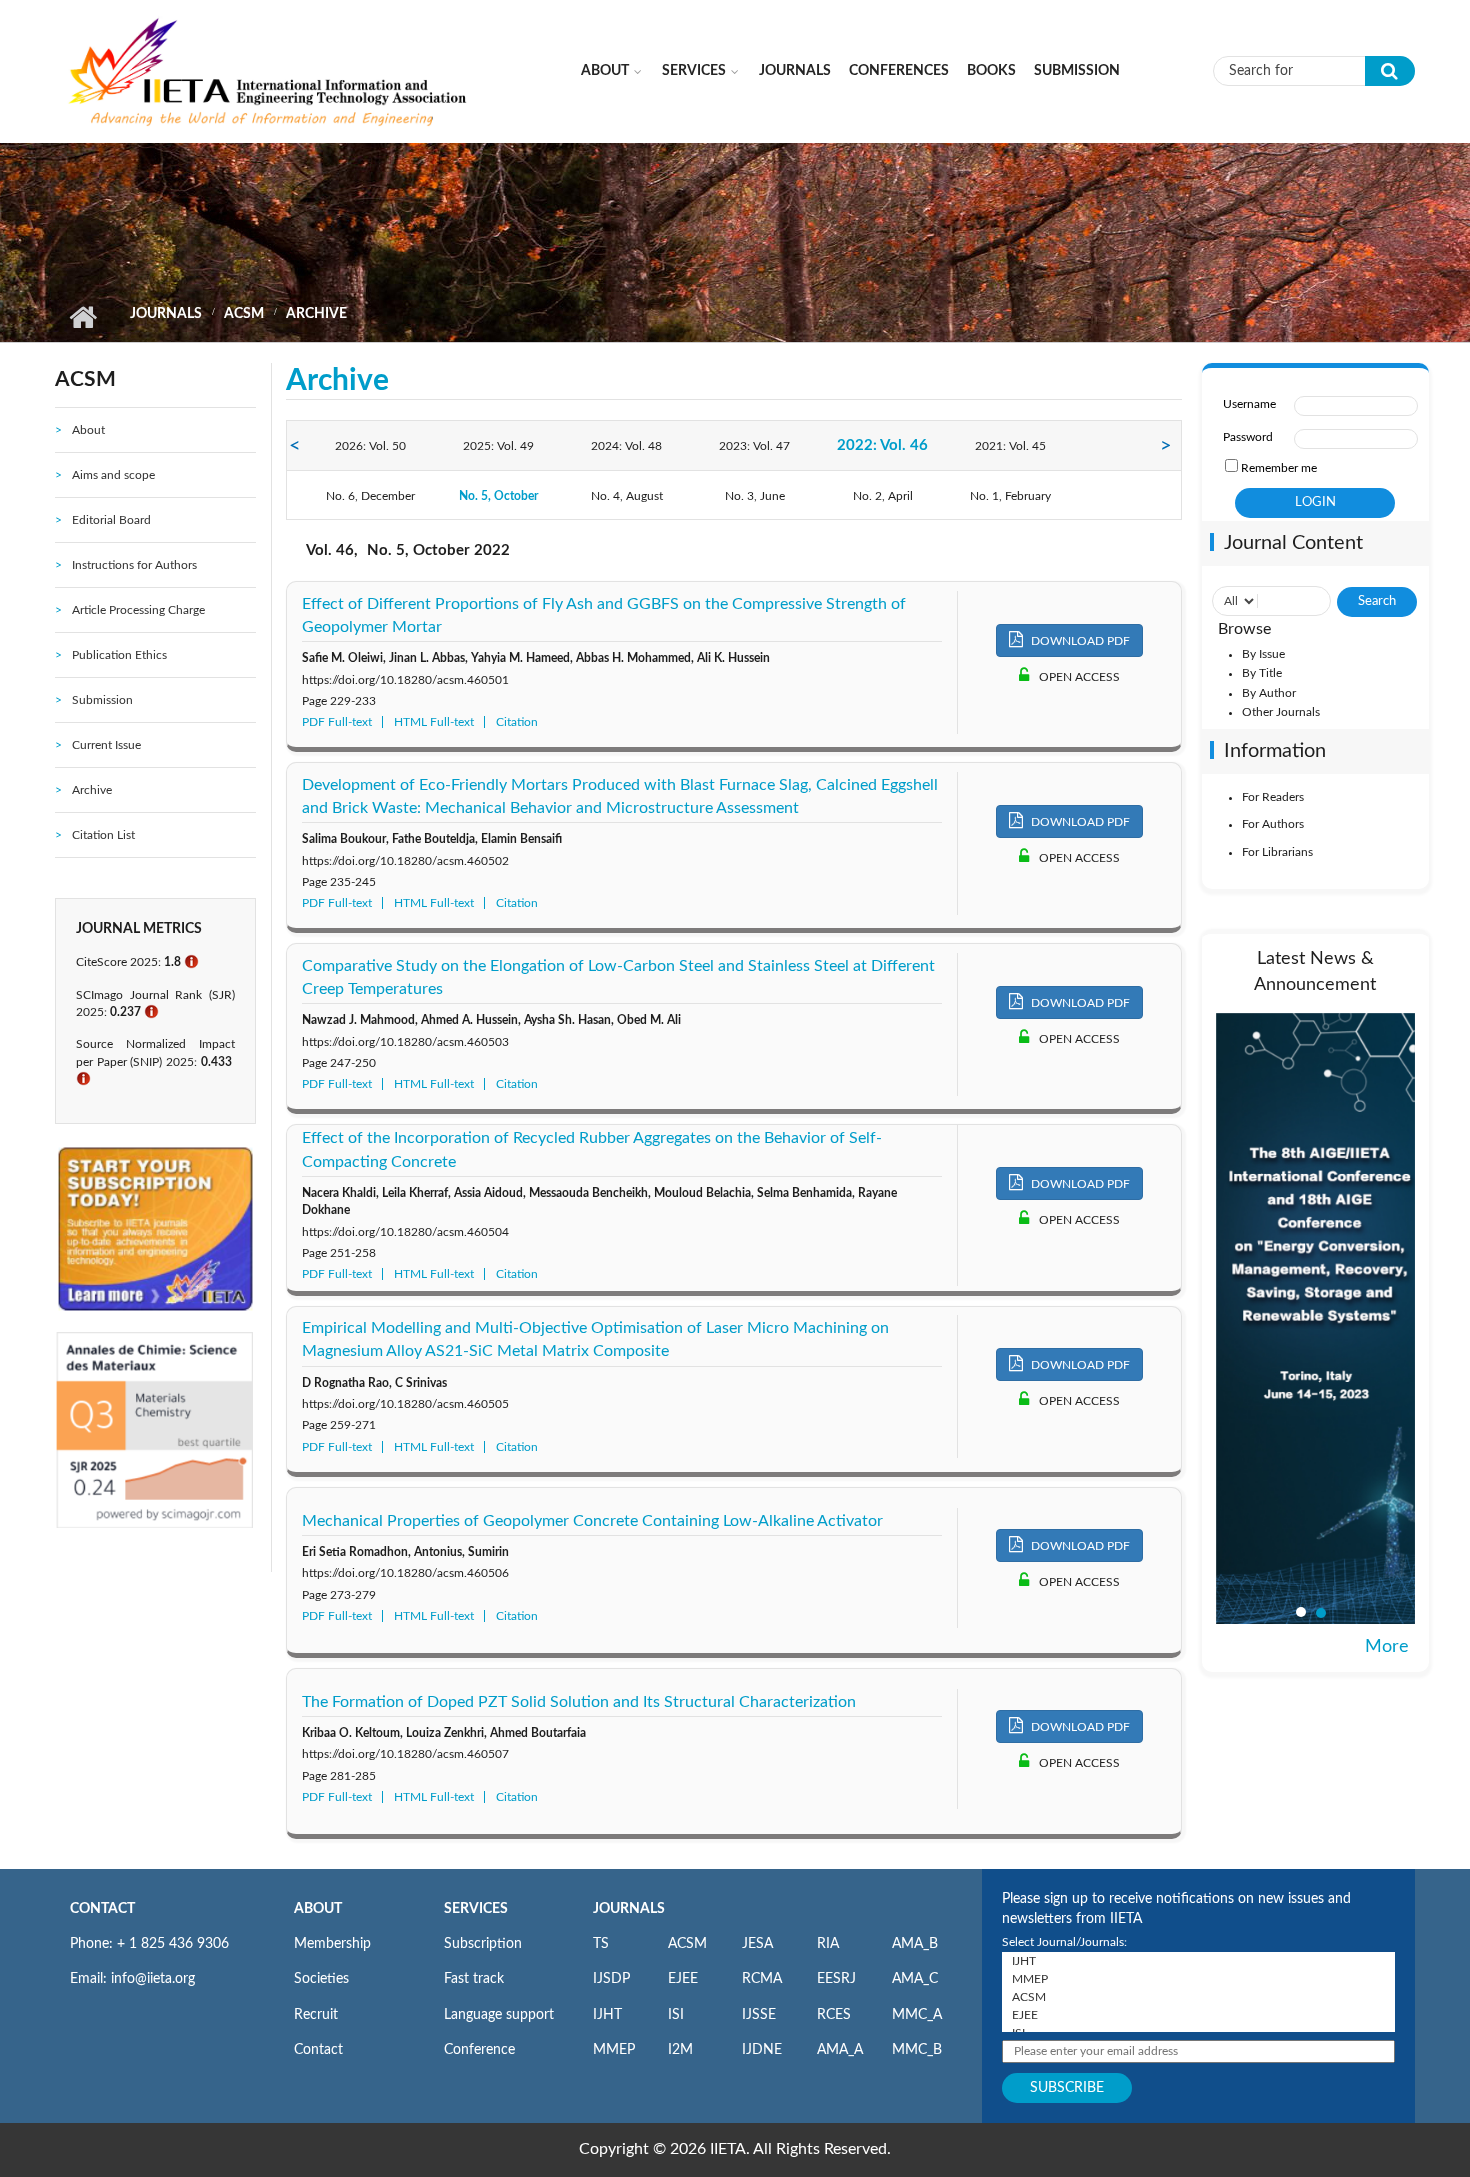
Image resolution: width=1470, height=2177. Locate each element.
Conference (479, 2050)
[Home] (269, 70)
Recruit (316, 2015)
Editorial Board (111, 520)
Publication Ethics (119, 655)
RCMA (762, 1979)
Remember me (1279, 468)
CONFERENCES (899, 71)
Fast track (474, 1979)
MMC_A (917, 2015)
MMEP (614, 2050)
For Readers (1273, 797)
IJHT (607, 2015)
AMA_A (840, 2050)
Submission (1077, 71)
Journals (795, 71)
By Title (1262, 673)
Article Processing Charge (138, 610)
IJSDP (611, 1979)
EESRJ (836, 1979)
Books (991, 71)
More (1387, 1647)
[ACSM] (1198, 1997)
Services (694, 71)
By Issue (1263, 654)
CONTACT (102, 1909)
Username (1249, 404)
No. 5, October (498, 496)
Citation (517, 722)
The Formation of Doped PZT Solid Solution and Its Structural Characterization (579, 1702)
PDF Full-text (337, 722)
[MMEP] (1198, 1979)
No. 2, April (883, 496)
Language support (499, 2015)
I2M (680, 2050)
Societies (321, 1979)
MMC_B (917, 2050)
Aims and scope (113, 475)
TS (601, 1944)
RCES (834, 2015)
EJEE (683, 1979)
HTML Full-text (434, 722)
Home (82, 317)
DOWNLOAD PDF (1079, 641)
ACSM (244, 314)
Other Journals (1281, 712)
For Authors (1273, 824)
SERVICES (476, 1909)
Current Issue (106, 745)
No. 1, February (1010, 496)
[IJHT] (1198, 1961)
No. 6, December (370, 496)
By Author (1269, 693)
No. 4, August (627, 496)
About (605, 71)
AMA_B (915, 1944)
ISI (676, 2015)
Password (1248, 437)
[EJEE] (1198, 2015)
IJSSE (759, 2015)
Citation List (103, 835)
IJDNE (762, 2050)
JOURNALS (629, 1909)
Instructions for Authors (134, 565)
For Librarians (1277, 852)
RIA (828, 1944)
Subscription (483, 1944)
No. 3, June (755, 496)
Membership (332, 1944)
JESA (757, 1944)
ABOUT (318, 1909)
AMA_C (915, 1979)
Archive (92, 790)
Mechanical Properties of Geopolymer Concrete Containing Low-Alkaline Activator (592, 1521)
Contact (318, 2050)
